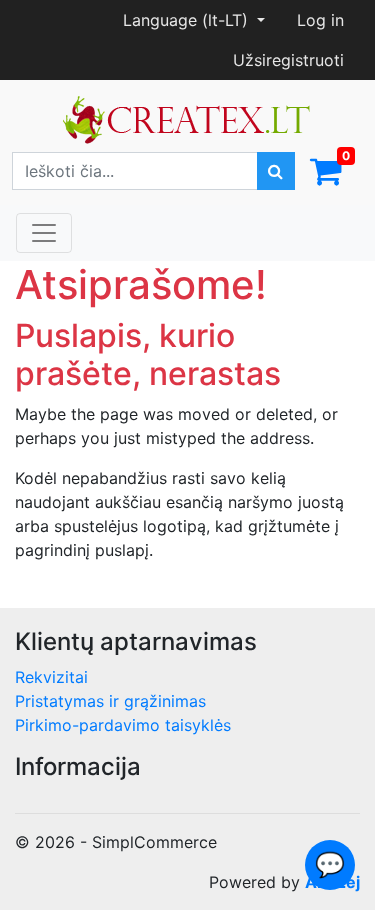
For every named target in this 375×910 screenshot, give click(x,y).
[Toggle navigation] (44, 233)
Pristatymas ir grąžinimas (110, 701)
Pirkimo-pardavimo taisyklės (123, 725)
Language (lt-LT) (188, 20)
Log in (320, 20)
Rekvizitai (51, 677)
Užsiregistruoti (288, 60)
